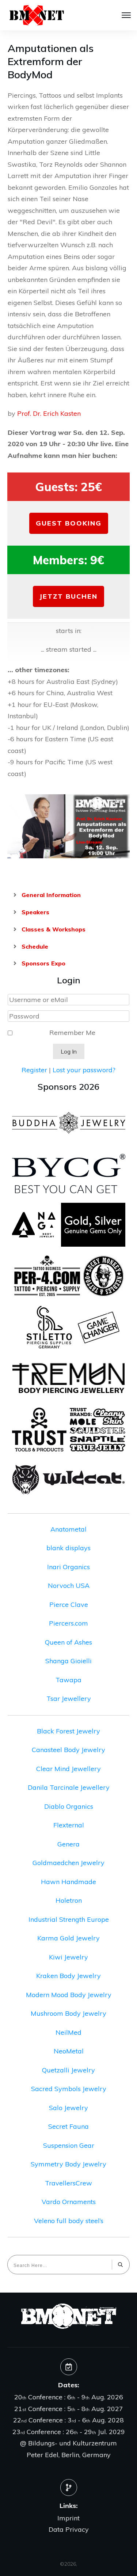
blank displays (68, 1548)
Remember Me (72, 1033)
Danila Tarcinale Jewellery (69, 1787)
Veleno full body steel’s (69, 2221)
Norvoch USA (69, 1585)
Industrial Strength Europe (69, 1919)
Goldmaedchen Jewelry (68, 1863)
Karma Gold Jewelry (68, 1938)
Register (34, 1070)
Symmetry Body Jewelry (68, 2164)
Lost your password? (84, 1070)
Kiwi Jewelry (68, 1957)
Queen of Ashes (68, 1642)
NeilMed (68, 2032)
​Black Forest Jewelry (68, 1731)
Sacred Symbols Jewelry (69, 2089)
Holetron (69, 1900)
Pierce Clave (69, 1605)
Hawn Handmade (68, 1882)
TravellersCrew (68, 2183)
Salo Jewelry (68, 2108)
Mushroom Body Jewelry (68, 2013)
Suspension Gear (69, 2145)
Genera (68, 1844)
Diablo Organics (69, 1806)
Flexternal (69, 1825)
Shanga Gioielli (68, 1661)
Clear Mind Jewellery (68, 1769)
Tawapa (68, 1680)
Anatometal (68, 1529)
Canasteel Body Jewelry (68, 1750)
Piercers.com (68, 1623)
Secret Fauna (68, 2126)
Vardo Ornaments (69, 2202)
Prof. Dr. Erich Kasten (49, 413)
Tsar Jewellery (69, 1698)
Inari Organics (68, 1567)
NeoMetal (69, 2051)
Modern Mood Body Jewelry (69, 1995)
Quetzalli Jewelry (68, 2070)
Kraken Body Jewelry (68, 1976)
